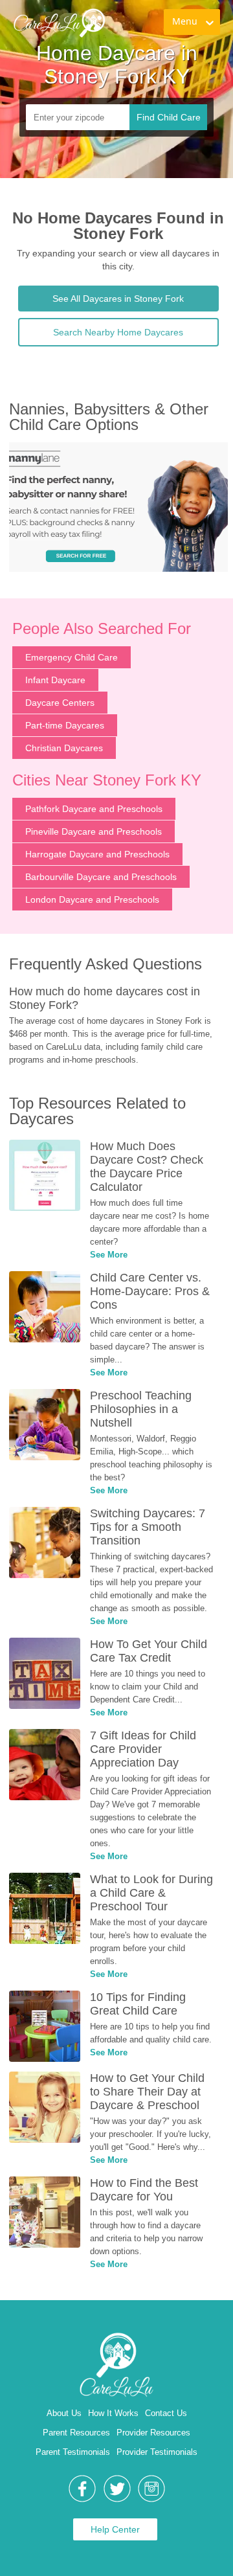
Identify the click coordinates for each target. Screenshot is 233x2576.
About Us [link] (64, 2413)
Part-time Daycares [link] (65, 725)
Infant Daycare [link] (55, 680)
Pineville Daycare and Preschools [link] (94, 831)
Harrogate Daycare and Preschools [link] (97, 854)
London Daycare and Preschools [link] (92, 899)
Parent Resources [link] (76, 2433)
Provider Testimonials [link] (157, 2452)
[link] (59, 23)
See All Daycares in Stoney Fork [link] (118, 299)
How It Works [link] (113, 2413)
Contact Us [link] (166, 2413)
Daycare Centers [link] (60, 703)
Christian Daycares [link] (64, 748)
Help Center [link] (115, 2529)
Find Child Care (169, 117)
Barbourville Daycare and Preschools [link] (101, 877)
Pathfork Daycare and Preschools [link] (94, 809)
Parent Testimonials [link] (73, 2452)
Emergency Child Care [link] (72, 657)
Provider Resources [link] (153, 2433)
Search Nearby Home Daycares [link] (118, 332)
